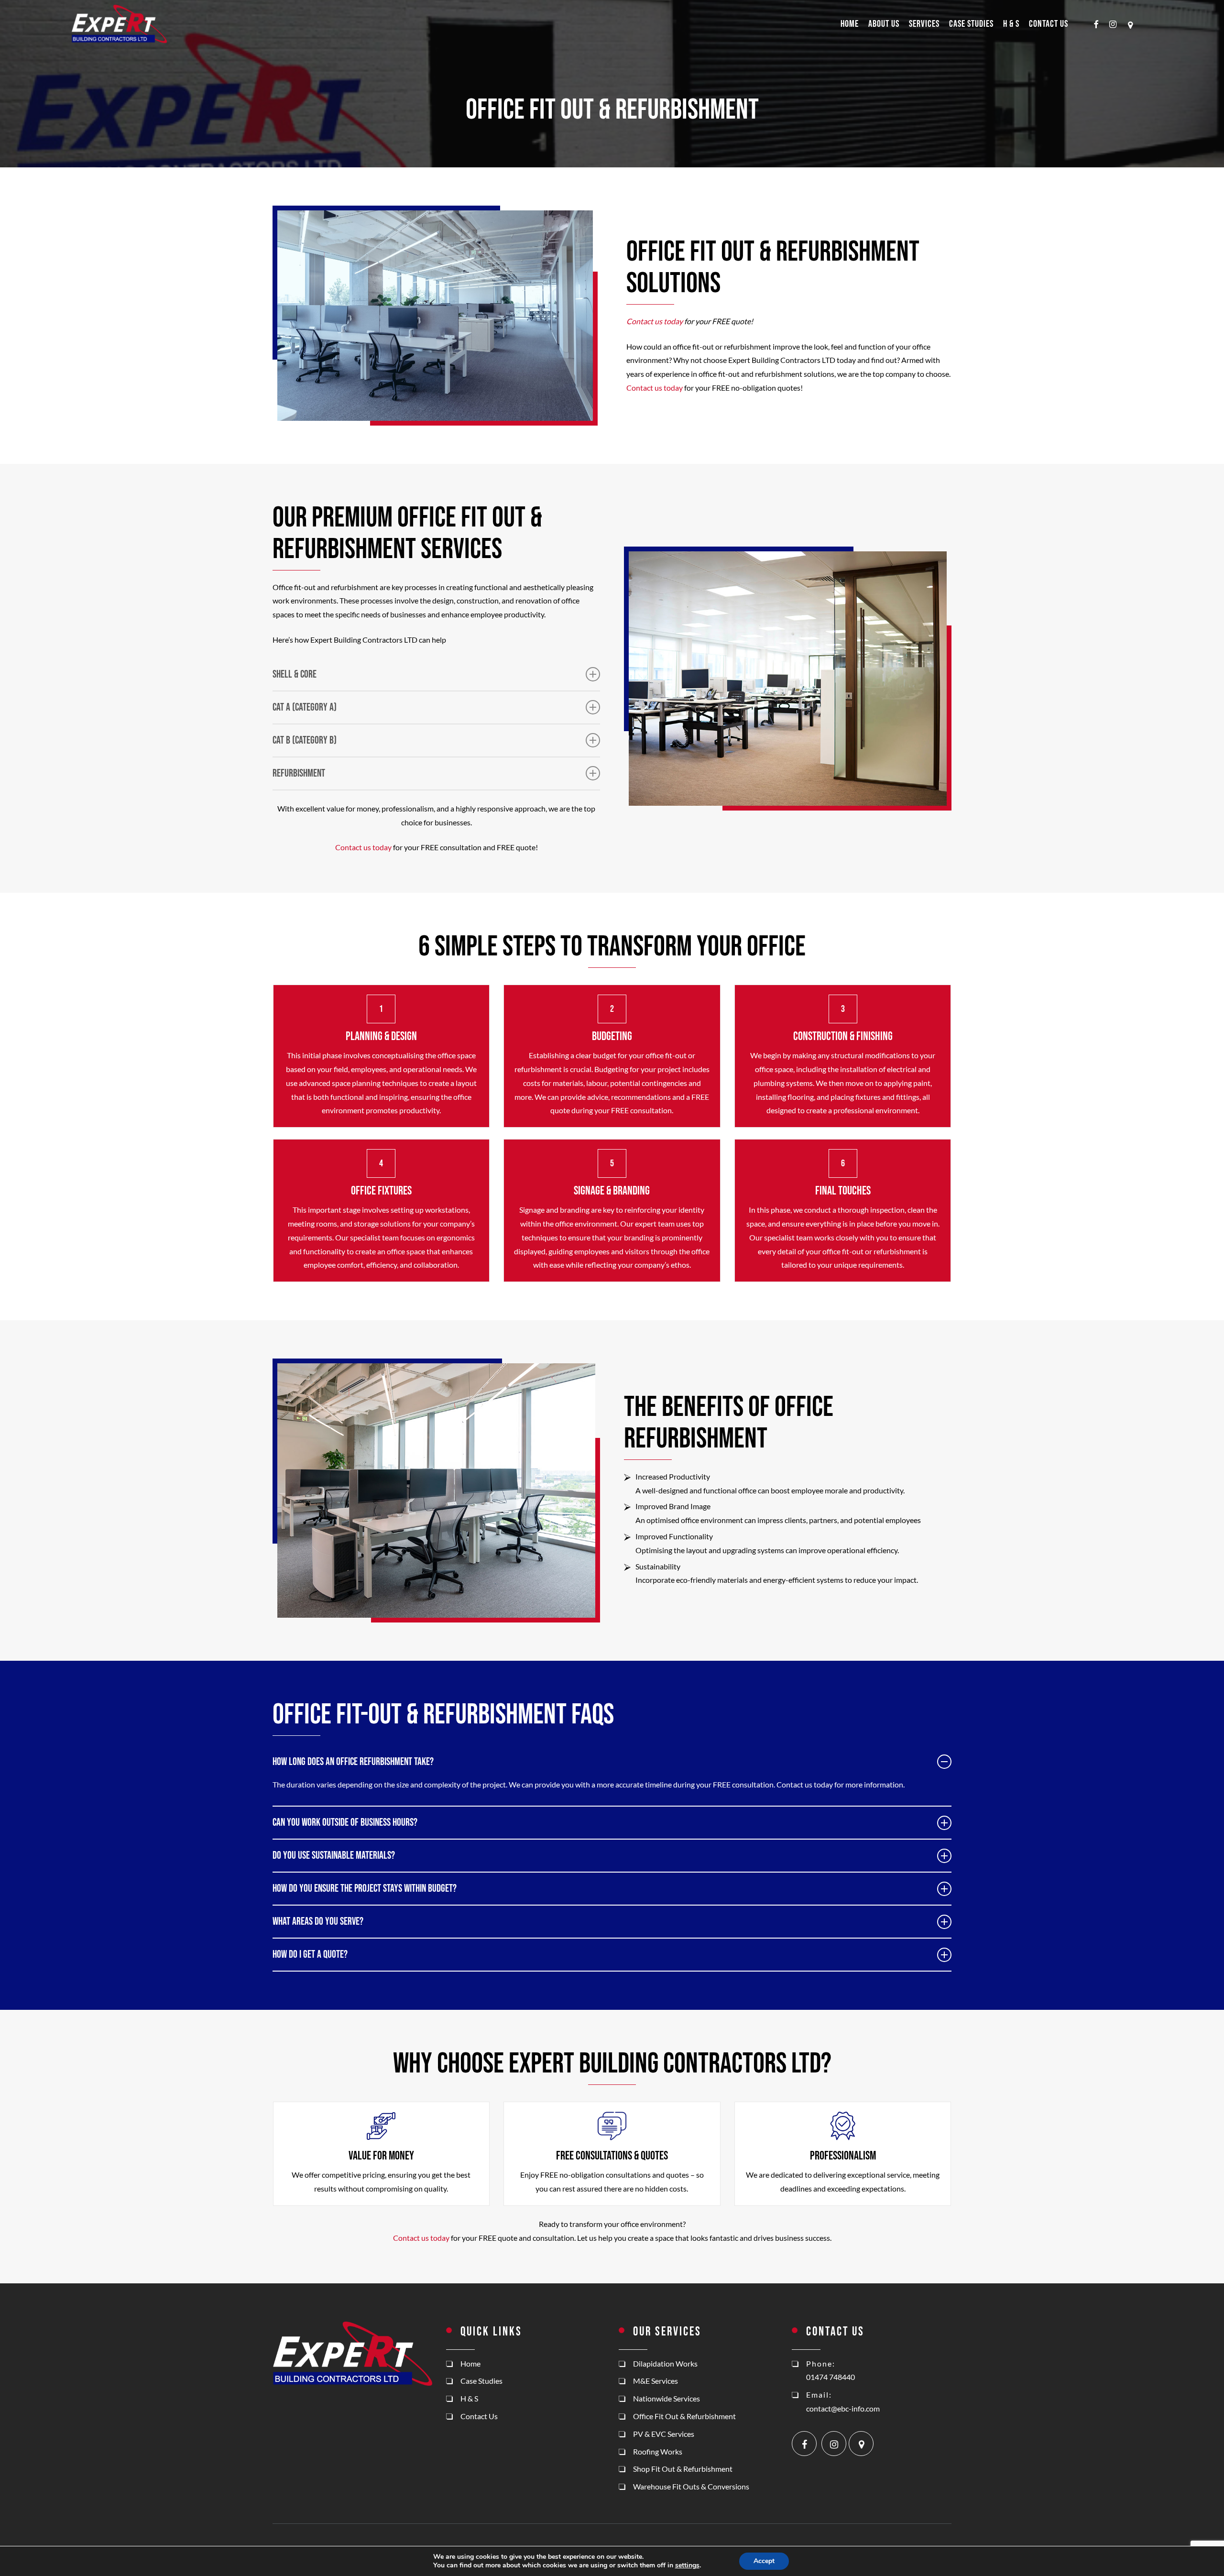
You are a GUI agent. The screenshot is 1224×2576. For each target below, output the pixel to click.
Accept (764, 2561)
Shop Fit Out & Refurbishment (683, 2469)
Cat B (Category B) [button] (305, 740)
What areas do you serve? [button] (318, 1922)
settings (687, 2565)
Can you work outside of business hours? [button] (345, 1823)
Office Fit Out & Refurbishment (684, 2416)
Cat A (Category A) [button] (305, 707)
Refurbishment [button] (299, 773)
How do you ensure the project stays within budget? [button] (365, 1889)
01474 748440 (831, 2377)
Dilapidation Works (665, 2363)
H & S (469, 2398)
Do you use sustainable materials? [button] (334, 1856)
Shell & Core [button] (295, 674)
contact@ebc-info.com (843, 2408)
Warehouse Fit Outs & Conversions (691, 2486)
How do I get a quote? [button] (310, 1955)
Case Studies (481, 2381)
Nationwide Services (667, 2398)
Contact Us (479, 2416)
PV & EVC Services (664, 2434)
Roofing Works (658, 2451)
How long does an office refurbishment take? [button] (353, 1762)
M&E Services (656, 2381)
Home (470, 2363)
